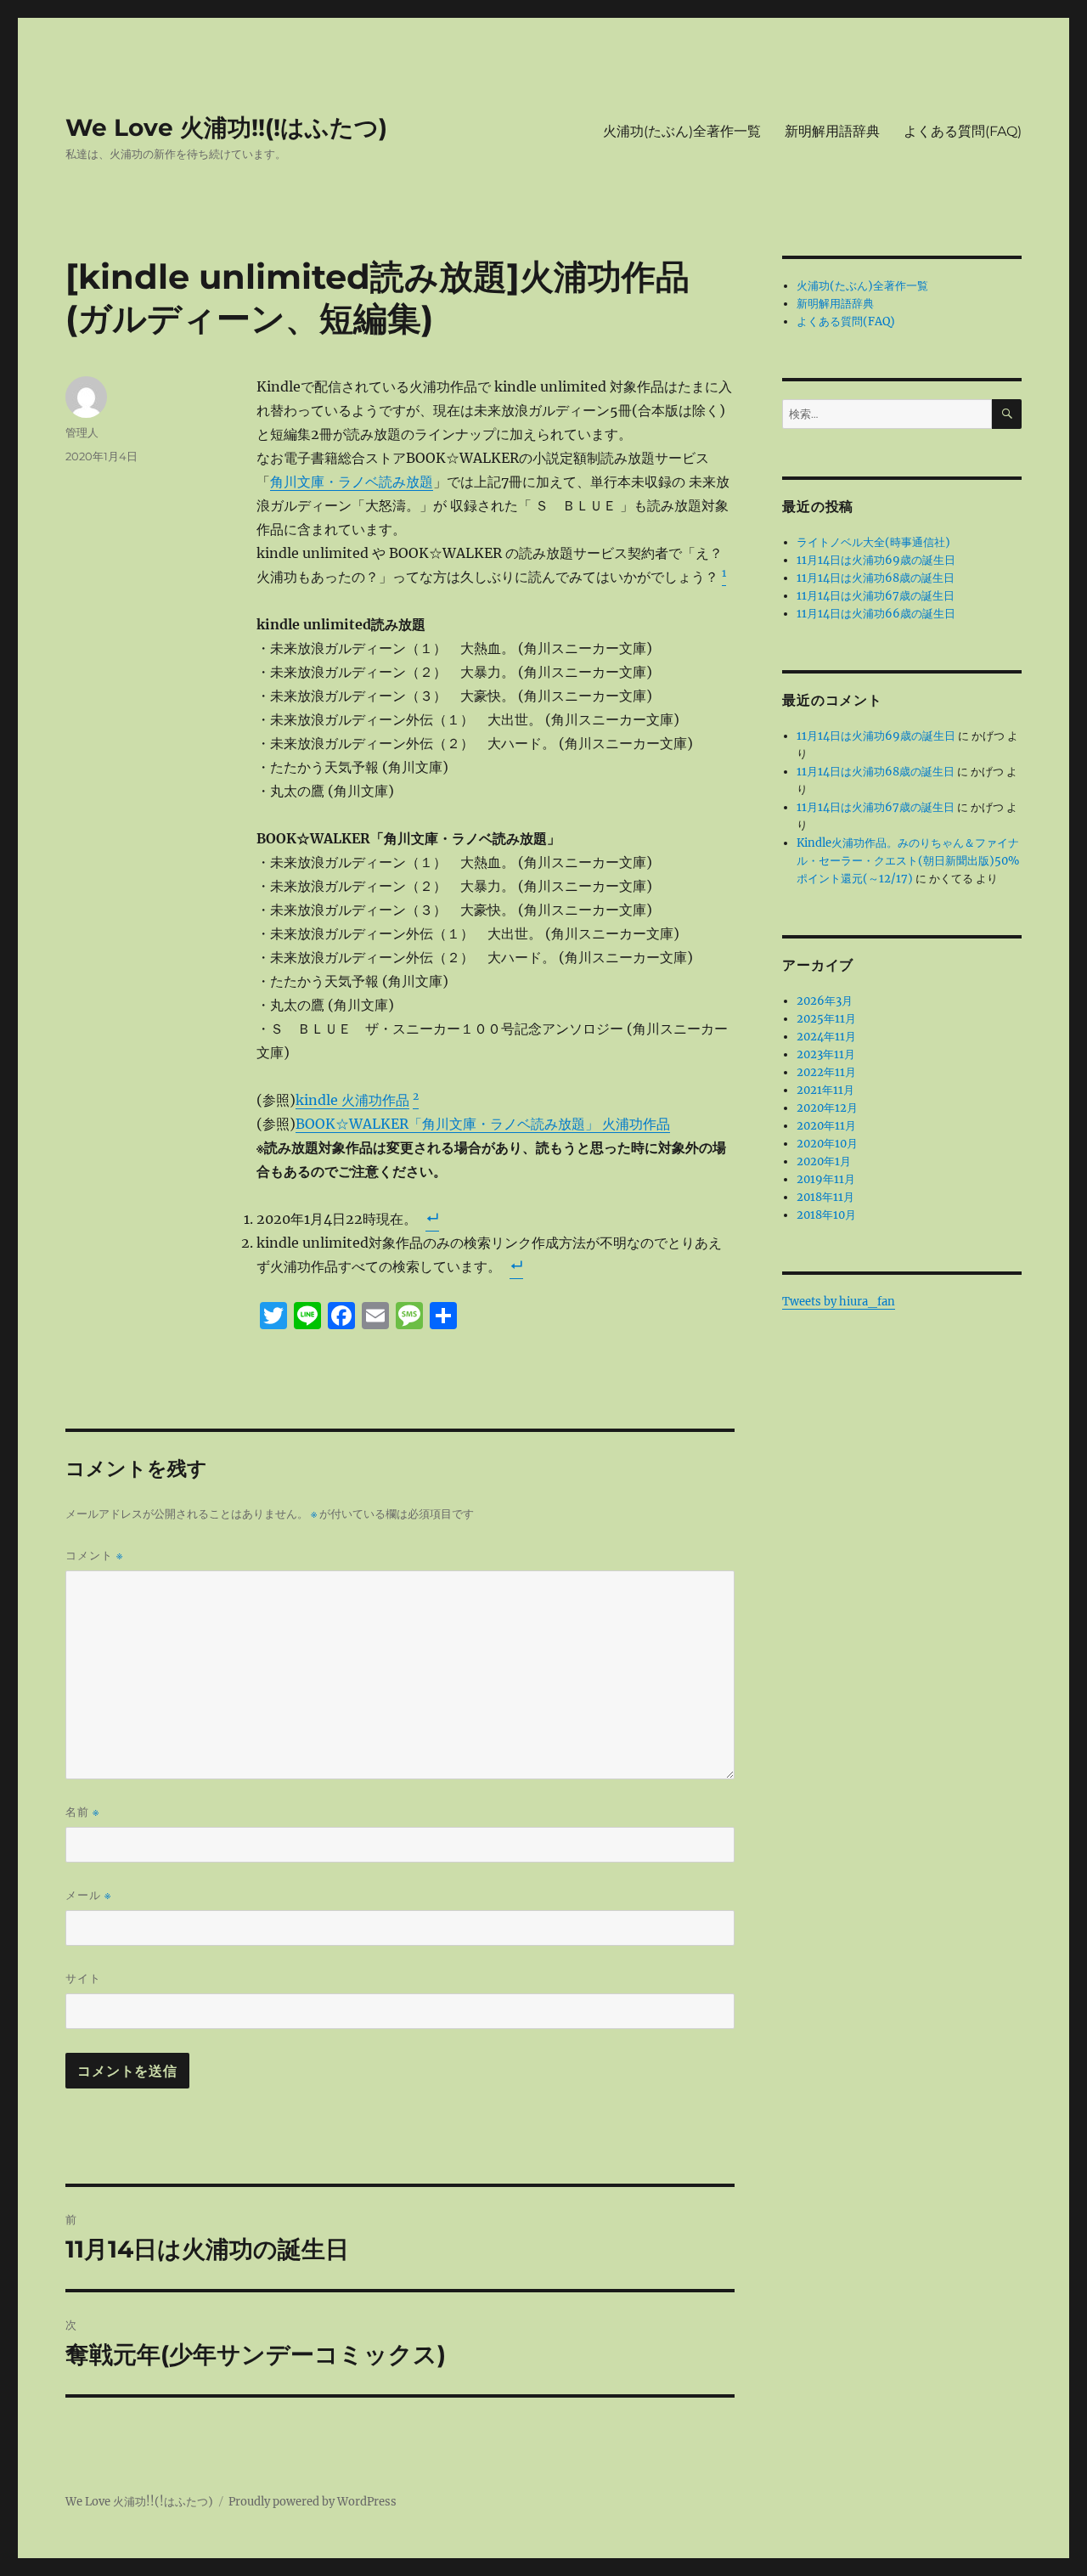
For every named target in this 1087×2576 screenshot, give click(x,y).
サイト (83, 1978)
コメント (94, 1556)
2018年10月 (826, 1215)
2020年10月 (827, 1144)
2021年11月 (825, 1090)
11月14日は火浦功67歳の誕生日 (876, 596)
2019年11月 (826, 1179)
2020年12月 (827, 1108)
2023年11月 (826, 1054)
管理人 (82, 432)
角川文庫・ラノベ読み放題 (352, 482)
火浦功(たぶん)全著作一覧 (682, 131)
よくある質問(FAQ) (963, 131)
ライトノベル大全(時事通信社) (873, 542)
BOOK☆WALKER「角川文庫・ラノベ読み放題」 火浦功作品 (483, 1124)
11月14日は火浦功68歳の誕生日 (876, 578)
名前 (82, 1812)
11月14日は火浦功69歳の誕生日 (876, 560)
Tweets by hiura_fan (839, 1302)
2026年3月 (825, 1001)
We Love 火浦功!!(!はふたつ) (226, 127)
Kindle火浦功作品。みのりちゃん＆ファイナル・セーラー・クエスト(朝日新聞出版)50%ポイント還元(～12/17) (908, 861)
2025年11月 (826, 1019)
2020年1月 (824, 1161)
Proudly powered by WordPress (313, 2502)
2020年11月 (826, 1126)
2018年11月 (825, 1197)
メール (88, 1895)
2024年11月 (826, 1037)
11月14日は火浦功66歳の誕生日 (876, 614)
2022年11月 (826, 1072)
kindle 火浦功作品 (352, 1100)
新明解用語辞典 (832, 131)
